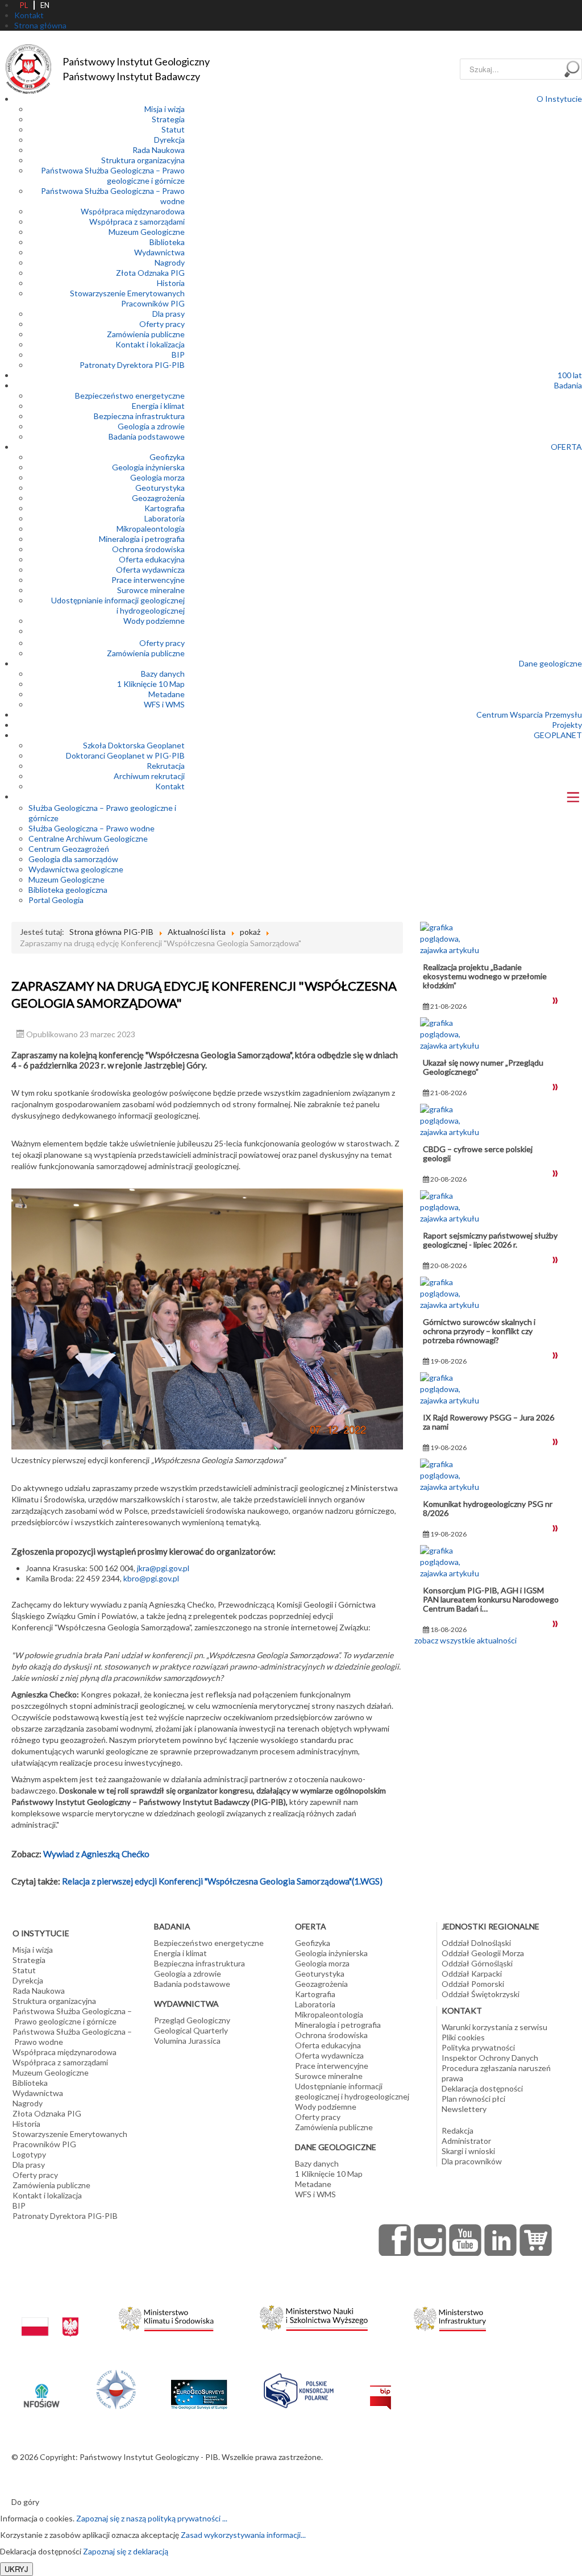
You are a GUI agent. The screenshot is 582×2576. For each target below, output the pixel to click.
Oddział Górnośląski (477, 1963)
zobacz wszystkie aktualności (465, 1640)
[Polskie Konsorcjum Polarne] (299, 2388)
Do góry (25, 2502)
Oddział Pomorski (473, 1984)
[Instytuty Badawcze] (116, 2388)
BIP (178, 355)
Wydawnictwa (159, 252)
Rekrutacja (166, 766)
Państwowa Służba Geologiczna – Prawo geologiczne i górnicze (113, 175)
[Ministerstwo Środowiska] (166, 2316)
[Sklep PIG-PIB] (536, 2240)
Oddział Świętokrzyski (481, 1994)
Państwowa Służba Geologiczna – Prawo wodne (72, 2037)
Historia (171, 283)
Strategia (168, 119)
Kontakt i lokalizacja (150, 344)
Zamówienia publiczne (146, 334)
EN (45, 5)
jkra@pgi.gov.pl (163, 1568)
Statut (173, 129)
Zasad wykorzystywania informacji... (243, 2535)
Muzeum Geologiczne (147, 232)
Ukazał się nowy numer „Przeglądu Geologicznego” (483, 1067)
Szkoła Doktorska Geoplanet (134, 745)
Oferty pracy (162, 324)
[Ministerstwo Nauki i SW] (314, 2316)
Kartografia (165, 508)
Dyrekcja (169, 140)
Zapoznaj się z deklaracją (126, 2551)
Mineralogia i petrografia (142, 539)
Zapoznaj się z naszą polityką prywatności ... (152, 2518)
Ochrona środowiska (148, 549)
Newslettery (464, 2109)
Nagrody (170, 262)
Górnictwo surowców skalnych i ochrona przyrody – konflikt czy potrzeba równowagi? (479, 1331)
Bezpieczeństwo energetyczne (130, 395)
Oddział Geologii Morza (483, 1953)
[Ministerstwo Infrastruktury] (450, 2316)
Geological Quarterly (191, 2030)
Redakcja (458, 2130)
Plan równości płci (473, 2099)
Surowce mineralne (151, 590)
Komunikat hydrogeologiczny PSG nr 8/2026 (488, 1508)
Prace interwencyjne (148, 580)
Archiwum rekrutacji (149, 776)
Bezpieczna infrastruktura (139, 416)
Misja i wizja (165, 109)
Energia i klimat (158, 406)
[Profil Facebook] (395, 2240)
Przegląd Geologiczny (192, 2020)
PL (24, 5)
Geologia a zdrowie (151, 426)
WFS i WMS (164, 704)
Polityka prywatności (478, 2047)
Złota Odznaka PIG (150, 273)
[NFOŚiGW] (41, 2388)
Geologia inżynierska (148, 467)
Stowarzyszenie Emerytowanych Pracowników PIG (127, 298)
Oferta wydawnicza (150, 570)
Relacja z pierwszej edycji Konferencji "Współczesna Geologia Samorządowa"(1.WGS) (221, 1881)
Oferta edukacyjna (152, 559)
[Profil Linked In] (501, 2240)
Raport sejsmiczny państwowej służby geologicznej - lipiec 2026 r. (490, 1240)
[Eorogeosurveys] (199, 2388)
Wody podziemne (154, 621)
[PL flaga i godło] (50, 2316)
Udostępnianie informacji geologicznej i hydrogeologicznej (118, 605)
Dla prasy (169, 314)
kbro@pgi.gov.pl (151, 1578)
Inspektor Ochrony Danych (490, 2058)
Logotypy (29, 2154)
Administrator (466, 2141)
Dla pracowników (472, 2161)
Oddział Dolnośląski (476, 1943)
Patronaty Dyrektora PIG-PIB (132, 365)
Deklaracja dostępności (482, 2088)
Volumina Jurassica (187, 2041)
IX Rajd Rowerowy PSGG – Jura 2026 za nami (489, 1422)
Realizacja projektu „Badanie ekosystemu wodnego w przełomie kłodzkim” (485, 976)
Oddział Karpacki (472, 1974)
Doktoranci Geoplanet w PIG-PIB (125, 755)
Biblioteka (167, 242)
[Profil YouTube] (465, 2240)
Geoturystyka (160, 488)
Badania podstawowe (147, 436)
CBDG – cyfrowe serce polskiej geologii (478, 1154)
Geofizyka (167, 457)
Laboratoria (165, 518)
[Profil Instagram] (430, 2240)
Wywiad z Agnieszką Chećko (96, 1854)
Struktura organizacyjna (143, 160)
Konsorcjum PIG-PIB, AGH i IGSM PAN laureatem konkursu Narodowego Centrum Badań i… (491, 1599)
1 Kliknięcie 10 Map (151, 684)
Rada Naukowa (159, 150)
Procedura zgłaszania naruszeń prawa (496, 2073)
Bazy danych (163, 674)
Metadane (167, 694)
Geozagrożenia (158, 498)
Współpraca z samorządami (137, 221)
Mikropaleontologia (151, 529)
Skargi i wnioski (468, 2151)
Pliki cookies (463, 2037)
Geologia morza (157, 477)
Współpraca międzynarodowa (133, 211)
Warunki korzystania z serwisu (494, 2027)
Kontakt (170, 786)
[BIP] (381, 2388)
